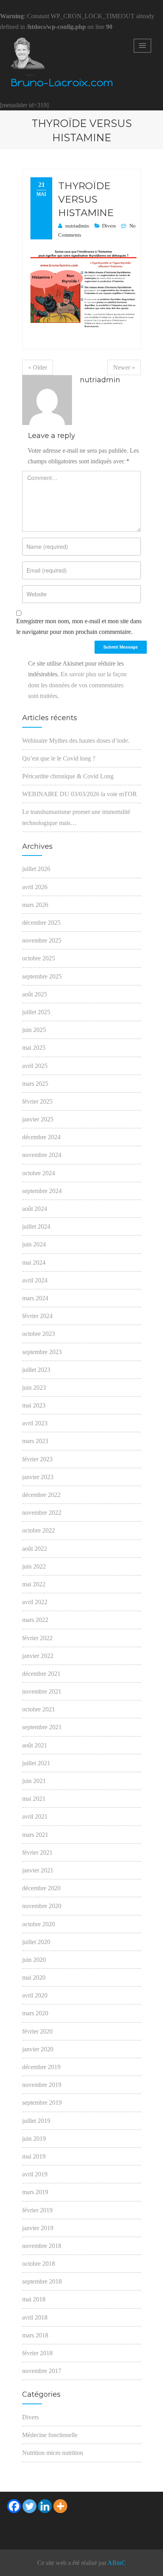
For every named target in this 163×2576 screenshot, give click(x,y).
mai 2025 (34, 1048)
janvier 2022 (38, 1656)
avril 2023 (35, 1423)
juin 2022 (34, 1566)
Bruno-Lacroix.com (62, 83)
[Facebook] (14, 2506)
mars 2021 (35, 1835)
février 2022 (37, 1638)
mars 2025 (35, 1084)
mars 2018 (35, 2335)
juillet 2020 (36, 1942)
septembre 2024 (42, 1191)
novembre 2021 (42, 1691)
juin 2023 (34, 1388)
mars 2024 (35, 1298)
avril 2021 (35, 1816)
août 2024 (35, 1209)
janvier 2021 (38, 1870)
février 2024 (37, 1316)
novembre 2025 (42, 940)
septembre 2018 (42, 2281)
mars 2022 (35, 1620)
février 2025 (37, 1101)
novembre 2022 (42, 1513)
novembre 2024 (42, 1155)
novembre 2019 (42, 2085)
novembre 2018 (42, 2246)
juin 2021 (34, 1781)
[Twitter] (29, 2506)
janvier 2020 (38, 2049)
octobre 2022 (39, 1530)
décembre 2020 (41, 1888)
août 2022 (35, 1549)
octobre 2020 (39, 1924)
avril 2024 (35, 1280)
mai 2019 (34, 2156)
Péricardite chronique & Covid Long (68, 776)
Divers (109, 226)
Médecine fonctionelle (50, 2435)
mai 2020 (34, 1978)
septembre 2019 (42, 2103)
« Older (38, 367)
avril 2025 (35, 1066)
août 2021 (35, 1745)
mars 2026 (35, 905)
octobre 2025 (39, 958)
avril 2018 (35, 2317)
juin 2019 (34, 2139)
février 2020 (37, 2031)
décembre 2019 (41, 2067)
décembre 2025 (41, 923)
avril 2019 (35, 2174)
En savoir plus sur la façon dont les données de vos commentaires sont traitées (77, 685)
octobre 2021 (39, 1709)
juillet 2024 (36, 1226)
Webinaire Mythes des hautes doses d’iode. (76, 741)
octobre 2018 (39, 2264)
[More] (60, 2506)
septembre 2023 (42, 1352)
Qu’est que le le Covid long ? (59, 758)
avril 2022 (35, 1602)
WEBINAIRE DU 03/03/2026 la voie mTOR (80, 794)
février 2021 (37, 1852)
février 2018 (37, 2353)
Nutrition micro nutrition (53, 2453)
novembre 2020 (42, 1906)
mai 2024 (34, 1262)
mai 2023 (34, 1405)
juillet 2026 (36, 869)
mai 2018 (34, 2299)
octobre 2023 (39, 1334)
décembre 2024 (41, 1137)
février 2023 (37, 1459)
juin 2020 (34, 1960)
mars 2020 (35, 2013)
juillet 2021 (36, 1763)
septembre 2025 (42, 976)
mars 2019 (35, 2192)
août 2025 (35, 994)
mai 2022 (34, 1584)
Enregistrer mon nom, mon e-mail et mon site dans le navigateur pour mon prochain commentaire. (79, 626)
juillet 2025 (36, 1012)
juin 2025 (34, 1030)
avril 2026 (35, 887)
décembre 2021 (41, 1674)
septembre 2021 (42, 1727)
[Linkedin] (45, 2506)
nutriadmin (77, 226)
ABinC (117, 2563)
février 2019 (37, 2210)
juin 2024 (34, 1244)
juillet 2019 (36, 2121)
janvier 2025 (38, 1119)
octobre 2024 (39, 1173)
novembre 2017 (42, 2371)
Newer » (124, 367)
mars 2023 (35, 1441)
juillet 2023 (36, 1370)
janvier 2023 (38, 1477)
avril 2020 (35, 1995)
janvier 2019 (38, 2228)
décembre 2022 (41, 1495)
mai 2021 (34, 1799)
